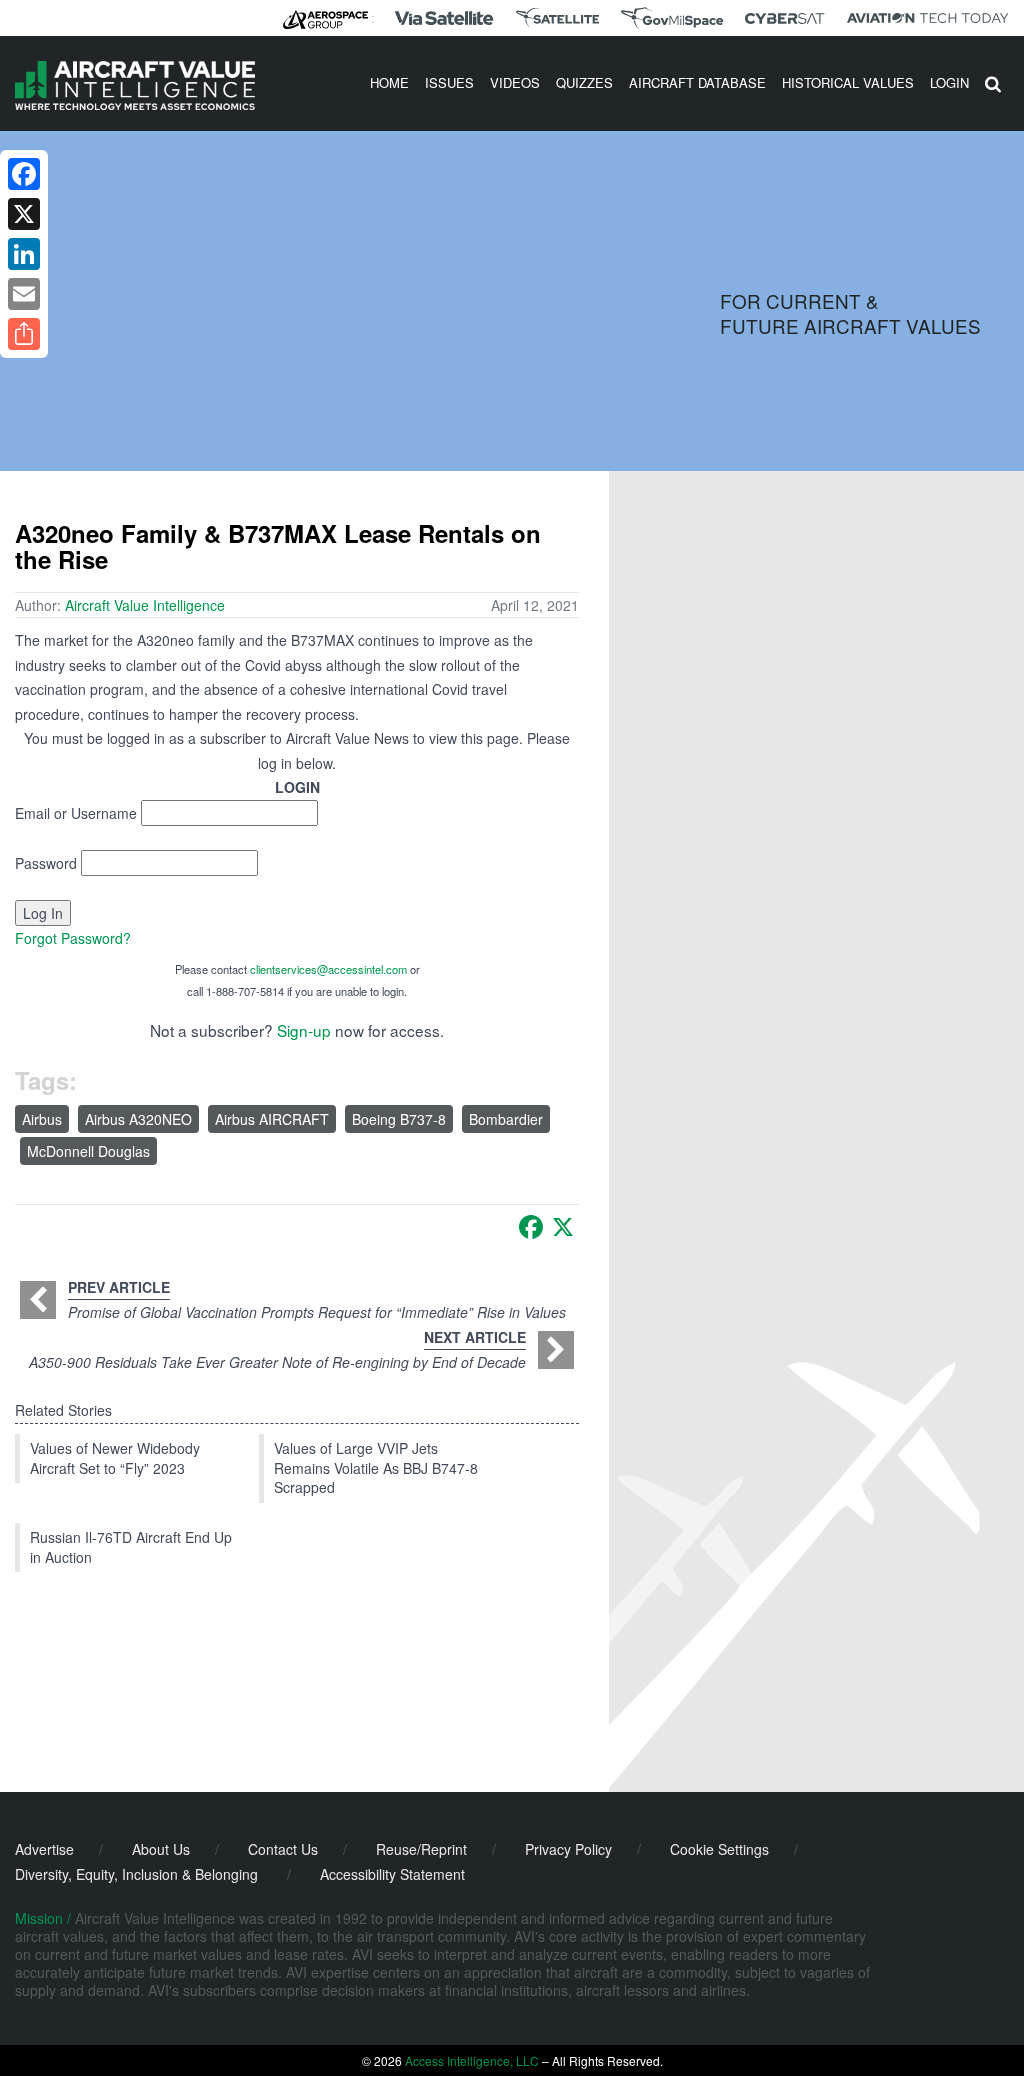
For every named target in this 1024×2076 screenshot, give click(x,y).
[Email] (24, 294)
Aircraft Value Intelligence (145, 605)
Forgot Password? (73, 938)
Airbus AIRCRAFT (272, 1119)
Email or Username (76, 813)
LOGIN (949, 82)
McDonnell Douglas (88, 1151)
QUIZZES (584, 82)
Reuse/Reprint (421, 1849)
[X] (563, 1227)
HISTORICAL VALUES (848, 82)
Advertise (44, 1849)
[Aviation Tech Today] (928, 18)
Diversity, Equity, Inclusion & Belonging (136, 1874)
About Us (161, 1849)
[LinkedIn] (24, 254)
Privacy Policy (568, 1849)
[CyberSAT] (784, 18)
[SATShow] (557, 18)
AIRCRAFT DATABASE (697, 82)
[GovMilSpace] (672, 18)
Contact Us (283, 1849)
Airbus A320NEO (138, 1119)
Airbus (42, 1119)
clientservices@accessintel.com (328, 969)
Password (46, 863)
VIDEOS (515, 82)
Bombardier (506, 1119)
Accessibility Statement (392, 1874)
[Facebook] (531, 1227)
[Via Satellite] (444, 18)
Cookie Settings (719, 1849)
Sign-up (304, 1030)
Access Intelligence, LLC (472, 2060)
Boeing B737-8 (399, 1119)
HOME (389, 82)
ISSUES (449, 82)
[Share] (24, 334)
